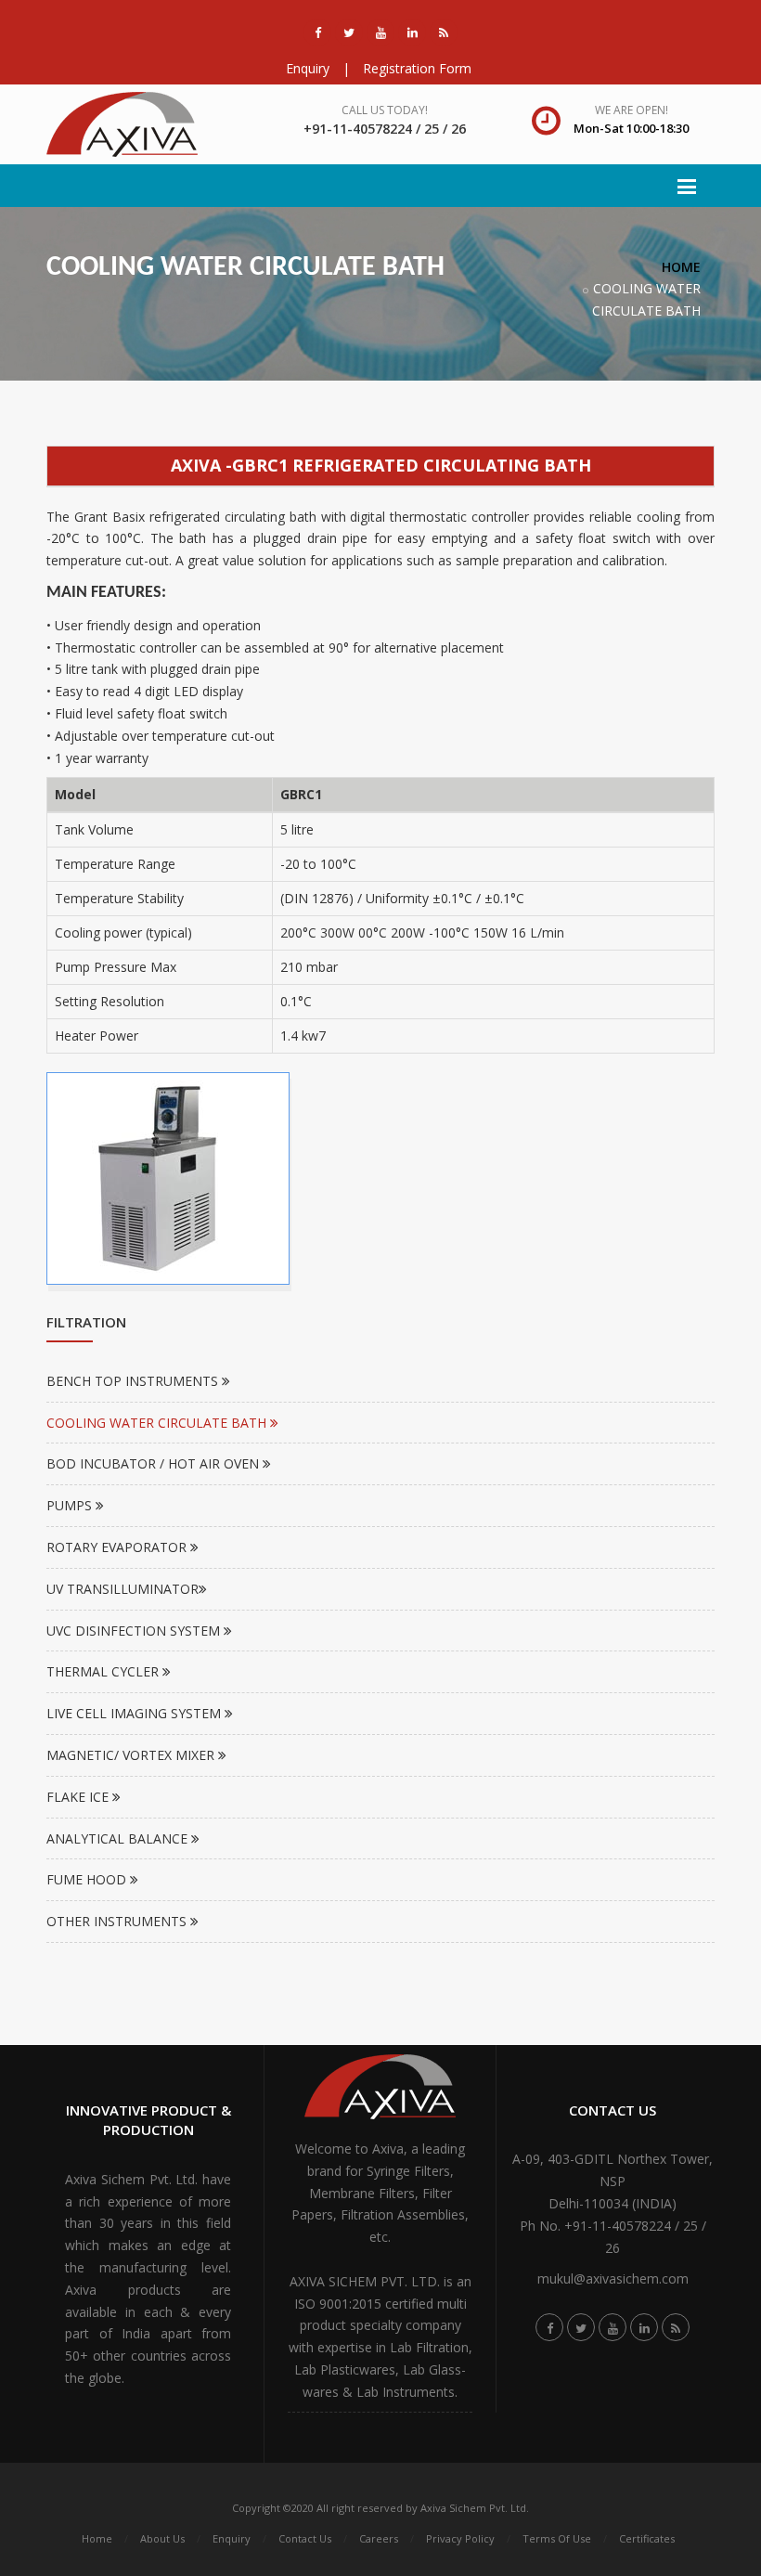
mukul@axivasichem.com (613, 2278)
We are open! (632, 110)
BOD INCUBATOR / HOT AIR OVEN (155, 1463)
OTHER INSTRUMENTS (118, 1921)
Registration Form (417, 68)
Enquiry (308, 68)
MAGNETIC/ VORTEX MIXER (132, 1755)
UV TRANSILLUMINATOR (123, 1589)
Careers (379, 2538)
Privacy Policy (460, 2538)
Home (97, 2538)
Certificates (647, 2538)
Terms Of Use (557, 2538)
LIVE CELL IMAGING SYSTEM (135, 1713)
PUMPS (71, 1505)
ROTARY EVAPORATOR (118, 1547)
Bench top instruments (134, 1381)
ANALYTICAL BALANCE (119, 1838)
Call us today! (385, 110)
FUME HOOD (88, 1879)
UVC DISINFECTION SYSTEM (135, 1631)
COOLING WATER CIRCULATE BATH (158, 1423)
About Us (162, 2538)
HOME (681, 267)
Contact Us (305, 2538)
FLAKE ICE (79, 1797)
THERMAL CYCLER (104, 1671)
